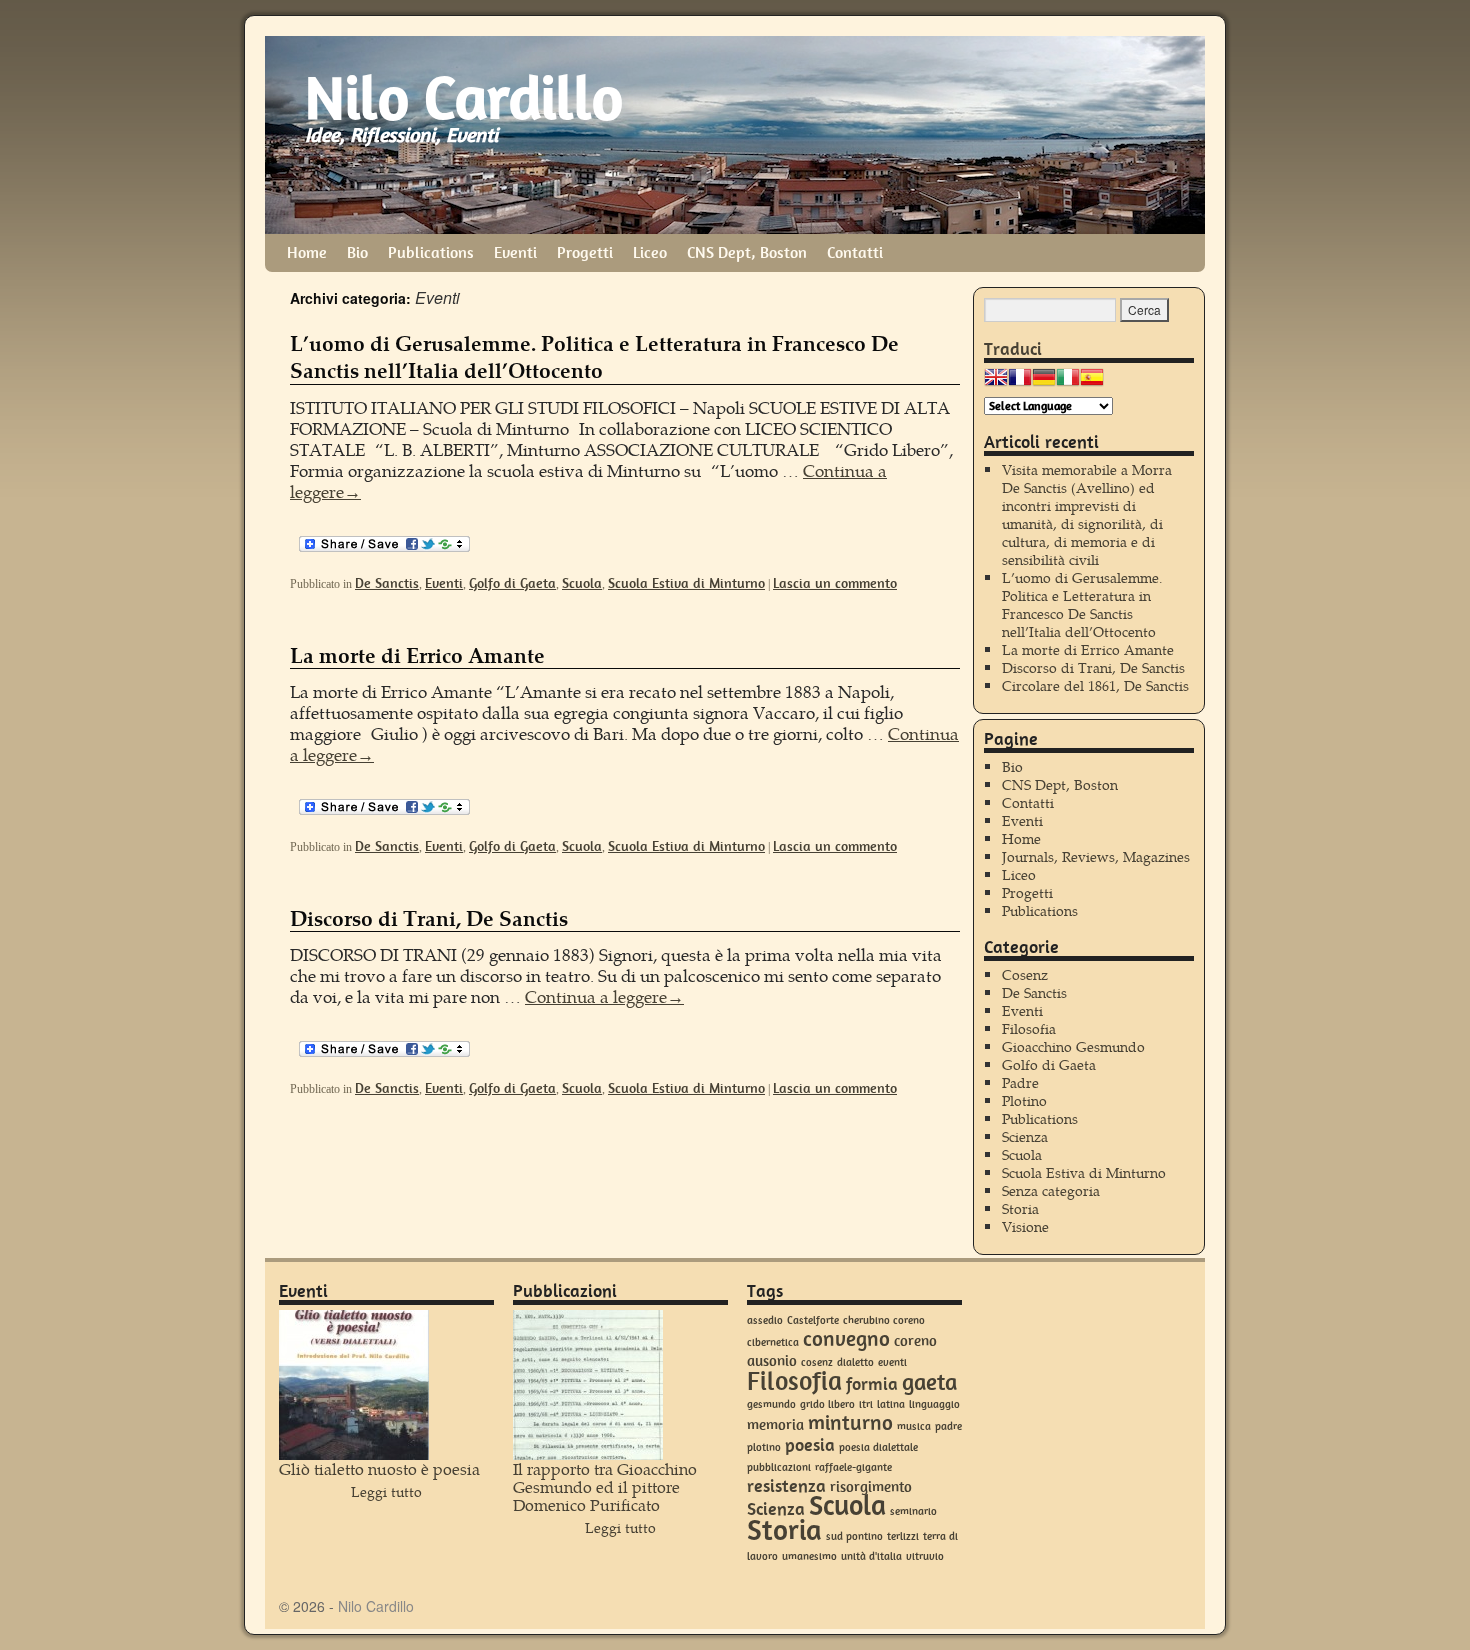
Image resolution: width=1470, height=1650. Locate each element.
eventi (892, 1362)
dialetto (855, 1362)
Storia (1020, 1208)
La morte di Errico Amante (417, 654)
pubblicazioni (779, 1467)
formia (872, 1384)
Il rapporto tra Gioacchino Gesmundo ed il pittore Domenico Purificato (605, 1486)
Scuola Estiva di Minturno (686, 583)
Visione (1025, 1226)
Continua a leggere (604, 996)
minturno (850, 1422)
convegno (846, 1338)
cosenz (817, 1362)
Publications (431, 252)
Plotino (1024, 1100)
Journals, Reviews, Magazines (1096, 856)
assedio (765, 1320)
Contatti (855, 252)
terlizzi (903, 1536)
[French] (1020, 382)
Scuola (582, 583)
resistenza (786, 1486)
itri (866, 1404)
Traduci (1013, 349)
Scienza (1025, 1136)
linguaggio (934, 1404)
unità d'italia (871, 1556)
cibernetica (773, 1342)
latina (891, 1404)
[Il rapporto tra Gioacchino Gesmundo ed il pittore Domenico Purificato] (588, 1385)
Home (307, 252)
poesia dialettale (878, 1447)
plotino (764, 1447)
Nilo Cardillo (464, 98)
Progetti (585, 252)
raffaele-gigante (853, 1467)
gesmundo (771, 1404)
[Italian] (1068, 382)
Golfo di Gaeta (512, 583)
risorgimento (871, 1487)
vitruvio (925, 1556)
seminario (913, 1511)
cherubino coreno (884, 1320)
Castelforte (813, 1320)
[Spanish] (1092, 382)
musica (914, 1426)
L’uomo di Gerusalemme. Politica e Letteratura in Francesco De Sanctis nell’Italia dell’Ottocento (594, 356)
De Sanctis (387, 583)
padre (948, 1426)
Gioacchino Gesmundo (1073, 1046)
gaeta (929, 1382)
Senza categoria (1051, 1190)
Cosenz (1025, 974)
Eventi (515, 252)
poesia (810, 1445)
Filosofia (1029, 1028)
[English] (996, 382)
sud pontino (854, 1536)
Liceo (650, 252)
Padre (1020, 1082)
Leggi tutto (386, 1491)
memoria (775, 1425)
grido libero (827, 1404)
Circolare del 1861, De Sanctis (1095, 685)
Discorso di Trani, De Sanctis (429, 917)
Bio (357, 252)
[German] (1044, 382)
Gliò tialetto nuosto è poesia (379, 1468)
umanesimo (809, 1556)
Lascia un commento (835, 583)
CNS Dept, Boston (747, 252)
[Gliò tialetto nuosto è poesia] (354, 1385)
